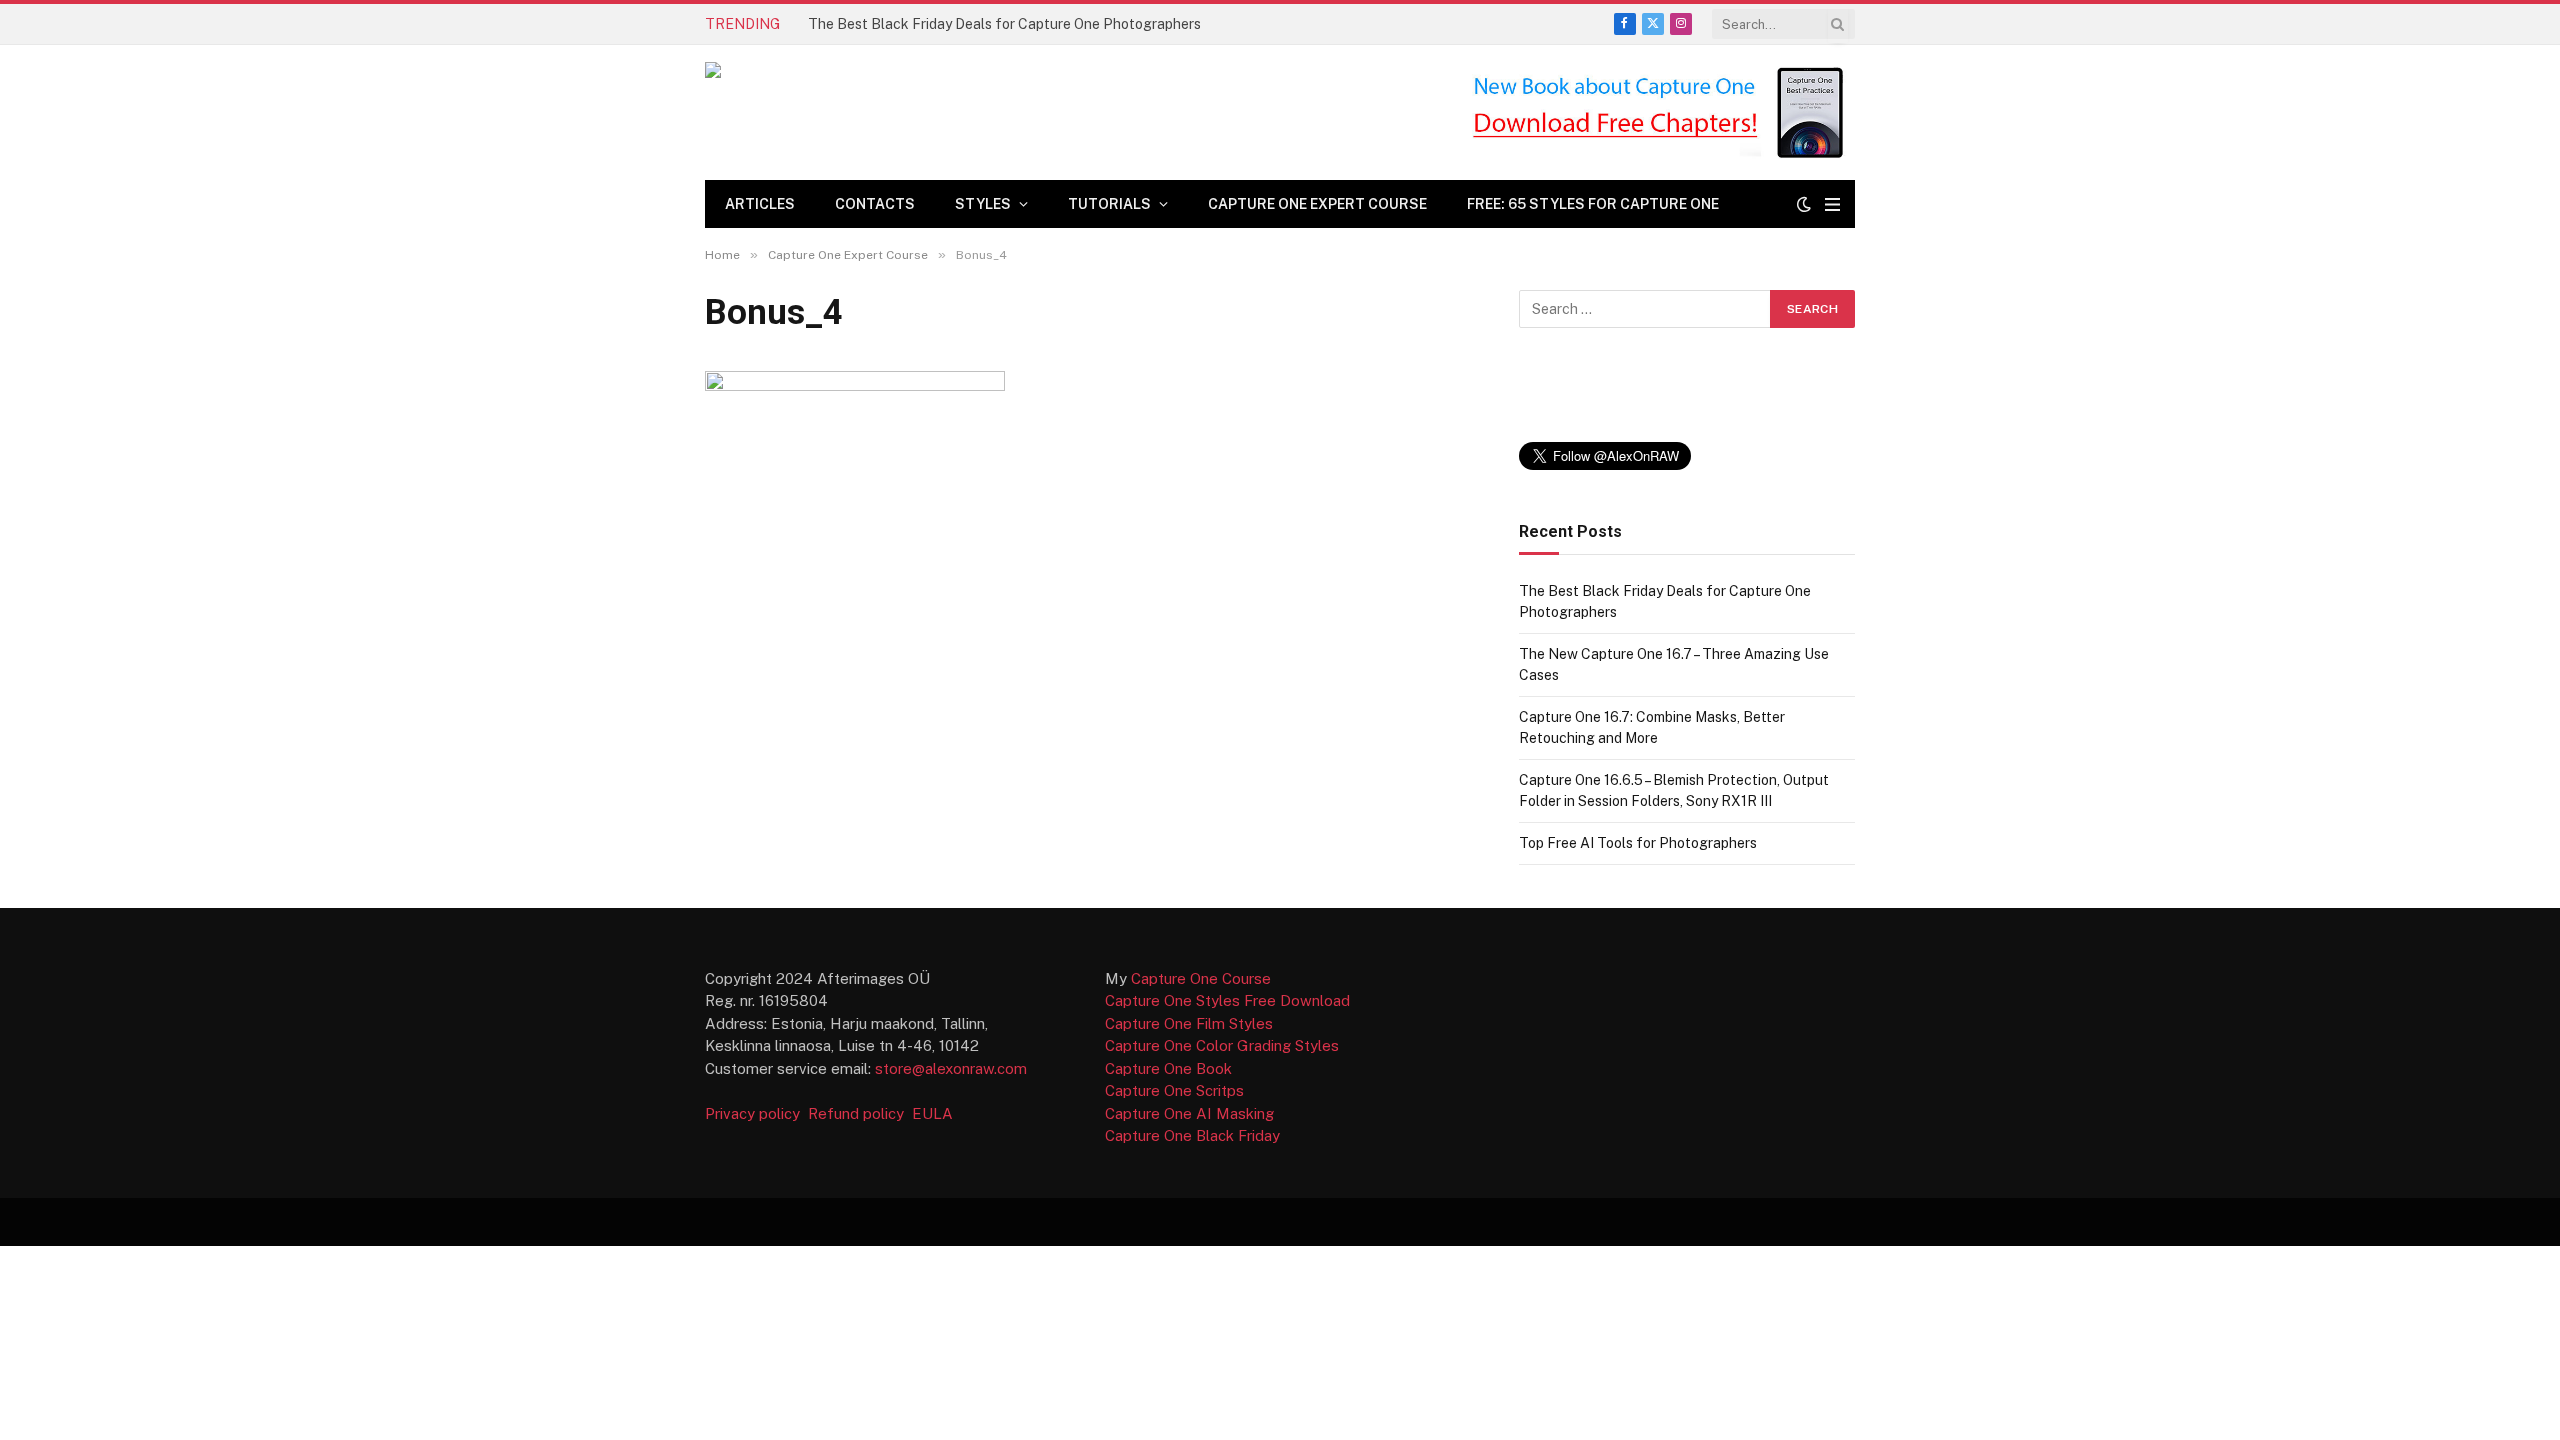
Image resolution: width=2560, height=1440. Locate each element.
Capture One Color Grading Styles (1222, 1045)
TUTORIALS (1109, 204)
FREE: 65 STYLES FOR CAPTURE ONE (1593, 204)
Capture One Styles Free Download (1227, 1000)
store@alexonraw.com (951, 1068)
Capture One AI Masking (1189, 1113)
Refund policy (860, 1113)
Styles (983, 204)
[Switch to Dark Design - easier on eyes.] (1804, 204)
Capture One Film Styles (1189, 1023)
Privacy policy (754, 1113)
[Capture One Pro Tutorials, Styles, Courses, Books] (973, 112)
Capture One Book (1168, 1068)
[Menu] (1832, 204)
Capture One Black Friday (1192, 1135)
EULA (932, 1113)
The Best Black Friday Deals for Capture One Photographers (1004, 24)
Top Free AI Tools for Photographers (1638, 843)
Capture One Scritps (1174, 1090)
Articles (760, 204)
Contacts (875, 204)
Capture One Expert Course (1317, 204)
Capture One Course (1201, 978)
